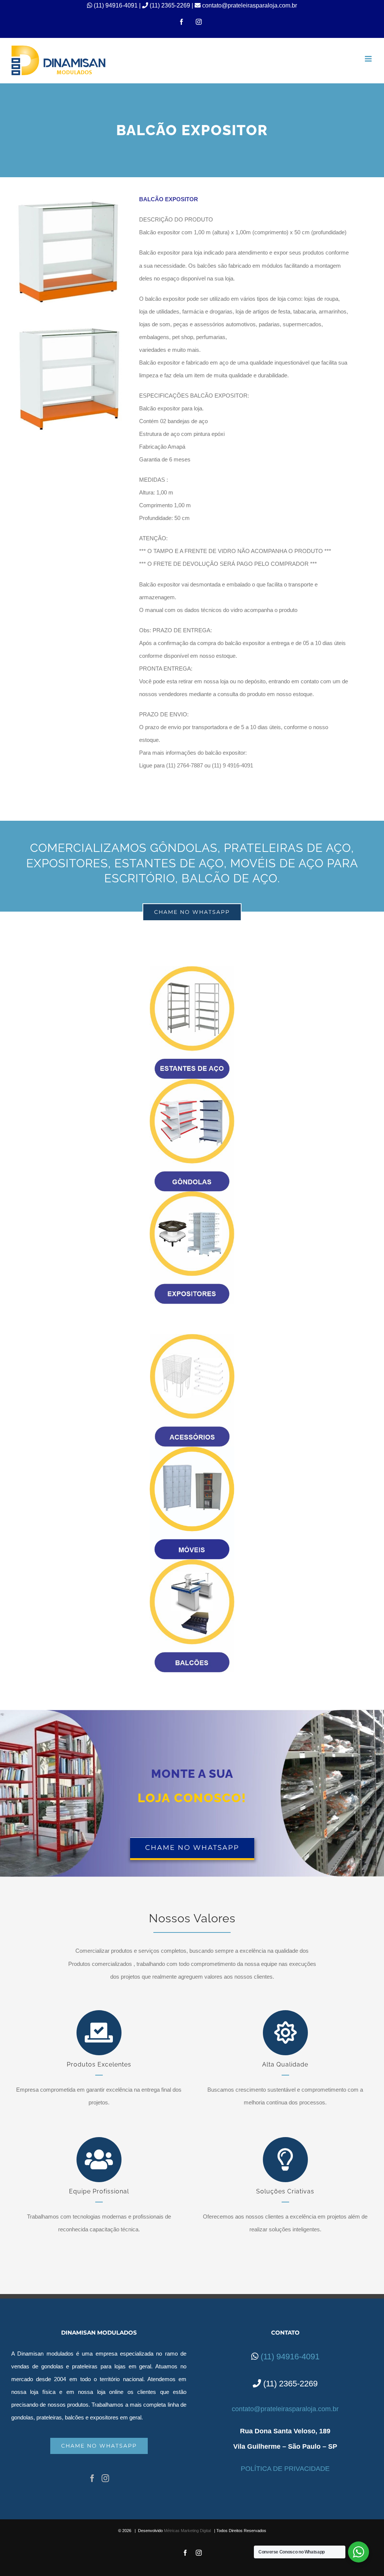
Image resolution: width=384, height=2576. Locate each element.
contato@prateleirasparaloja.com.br (249, 5)
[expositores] (192, 1194)
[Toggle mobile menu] (369, 59)
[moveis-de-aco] (192, 1449)
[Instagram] (105, 2478)
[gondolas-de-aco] (192, 1081)
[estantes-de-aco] (192, 969)
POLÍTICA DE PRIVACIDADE (285, 2469)
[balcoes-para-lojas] (192, 1562)
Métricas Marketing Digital (187, 2531)
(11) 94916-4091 (116, 5)
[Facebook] (92, 2478)
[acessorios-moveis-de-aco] (192, 1337)
